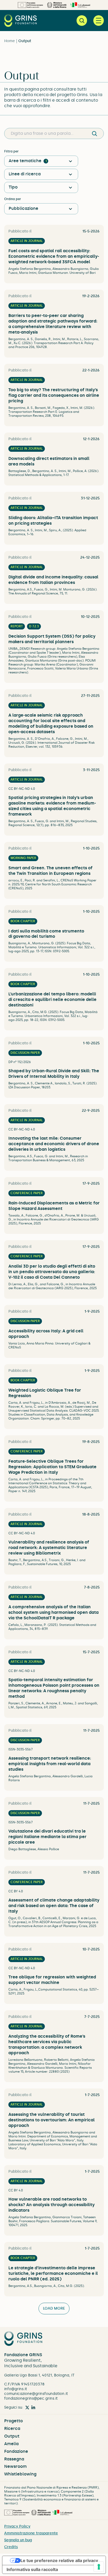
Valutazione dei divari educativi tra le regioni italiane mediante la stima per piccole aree (47, 1837)
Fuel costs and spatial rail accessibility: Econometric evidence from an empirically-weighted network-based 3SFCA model (54, 256)
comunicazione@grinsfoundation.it (36, 2394)
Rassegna (14, 2459)
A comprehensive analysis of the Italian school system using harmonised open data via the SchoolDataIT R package (53, 1612)
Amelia (11, 2444)
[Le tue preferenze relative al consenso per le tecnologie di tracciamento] (99, 2567)
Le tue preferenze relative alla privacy (59, 2560)
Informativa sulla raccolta (32, 2569)
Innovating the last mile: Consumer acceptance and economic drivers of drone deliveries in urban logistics (54, 1144)
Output (12, 2436)
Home (10, 41)
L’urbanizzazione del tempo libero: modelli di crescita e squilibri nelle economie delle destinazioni (52, 999)
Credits (11, 2547)
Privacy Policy (17, 2526)
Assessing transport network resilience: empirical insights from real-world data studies (50, 1764)
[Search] (94, 133)
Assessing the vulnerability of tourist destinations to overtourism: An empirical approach (52, 2120)
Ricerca (12, 2428)
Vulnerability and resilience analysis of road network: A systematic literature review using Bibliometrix (49, 1548)
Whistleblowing (20, 2474)
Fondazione (16, 2451)
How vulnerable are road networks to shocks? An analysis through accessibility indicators (52, 2205)
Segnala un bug (18, 2540)
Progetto (13, 2421)
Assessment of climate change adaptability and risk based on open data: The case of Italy (54, 1906)
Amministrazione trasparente (31, 2533)
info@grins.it (16, 2389)
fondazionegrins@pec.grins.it (31, 2398)
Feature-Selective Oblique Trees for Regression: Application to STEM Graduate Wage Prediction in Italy (52, 1467)
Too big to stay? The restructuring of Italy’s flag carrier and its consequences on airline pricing (54, 395)
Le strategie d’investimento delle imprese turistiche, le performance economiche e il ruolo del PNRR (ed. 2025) (53, 2273)
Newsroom (15, 2466)
